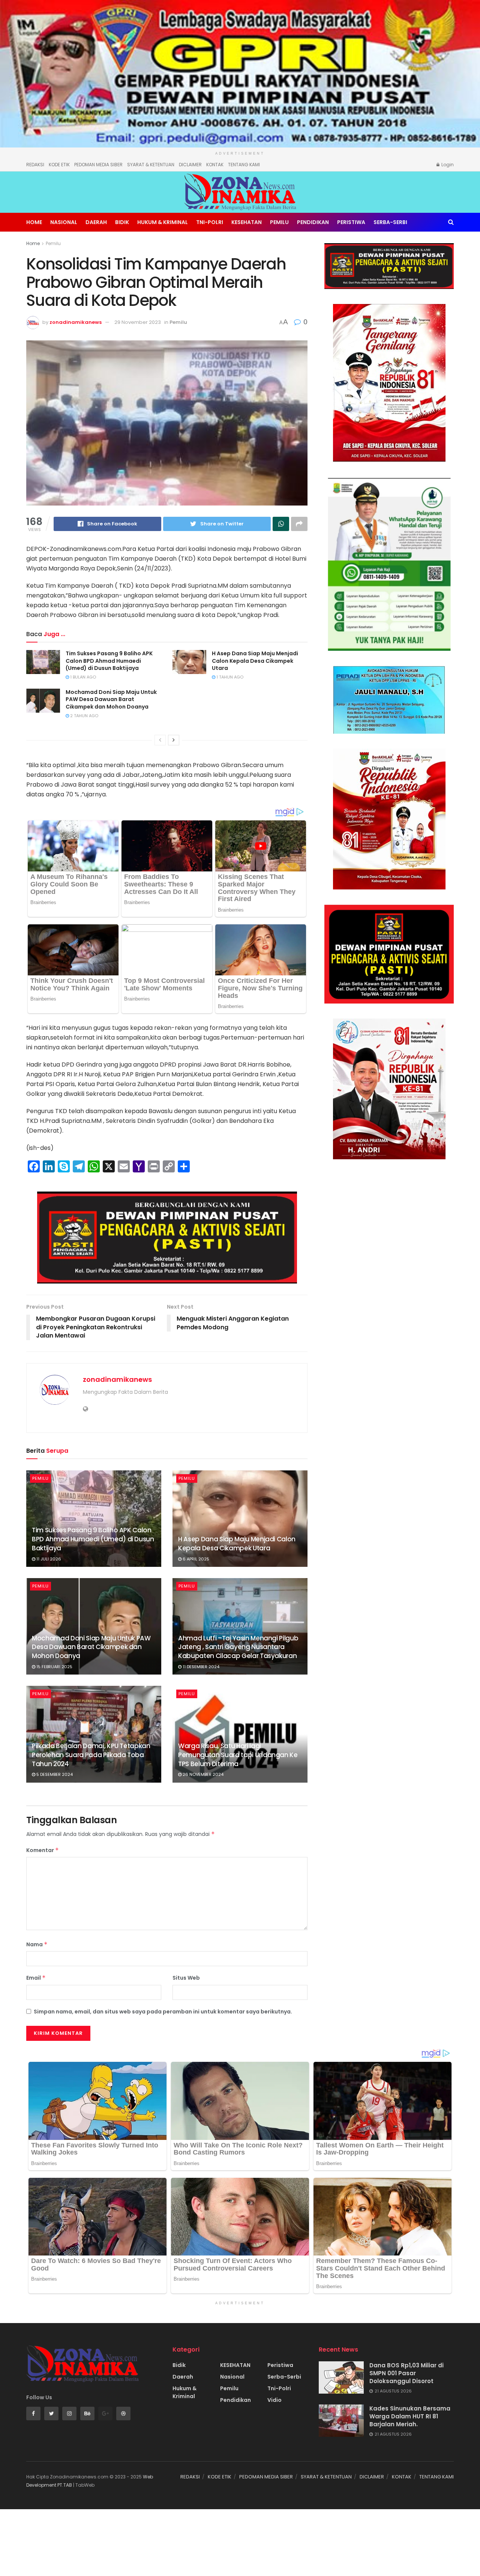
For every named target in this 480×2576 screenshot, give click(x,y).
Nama (37, 1944)
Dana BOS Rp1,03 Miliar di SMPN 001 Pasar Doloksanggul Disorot (406, 2373)
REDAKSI (35, 165)
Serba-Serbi (390, 222)
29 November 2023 (138, 322)
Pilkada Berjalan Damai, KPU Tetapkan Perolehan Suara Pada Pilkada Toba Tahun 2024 (91, 1755)
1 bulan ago (82, 677)
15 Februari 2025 (54, 1667)
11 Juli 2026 (48, 1559)
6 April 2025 (195, 1559)
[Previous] (160, 740)
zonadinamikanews (76, 322)
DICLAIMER (190, 165)
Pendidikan (313, 222)
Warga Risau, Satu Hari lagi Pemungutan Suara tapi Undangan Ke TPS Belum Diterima (238, 1755)
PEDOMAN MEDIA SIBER (98, 165)
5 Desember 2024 (54, 1774)
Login (447, 165)
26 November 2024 (202, 1774)
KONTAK (215, 165)
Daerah (96, 222)
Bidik (122, 222)
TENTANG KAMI (244, 165)
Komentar (43, 1850)
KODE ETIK (59, 165)
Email (36, 1978)
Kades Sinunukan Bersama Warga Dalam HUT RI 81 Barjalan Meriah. (410, 2416)
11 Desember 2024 (200, 1667)
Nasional (64, 222)
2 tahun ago (84, 716)
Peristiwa (351, 222)
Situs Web (186, 1978)
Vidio (274, 2400)
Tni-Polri (210, 222)
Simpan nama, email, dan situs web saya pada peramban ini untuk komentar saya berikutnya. (163, 2012)
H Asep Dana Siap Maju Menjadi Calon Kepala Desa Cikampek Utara (255, 661)
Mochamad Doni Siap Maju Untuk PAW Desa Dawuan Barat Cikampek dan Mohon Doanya (111, 699)
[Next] (174, 740)
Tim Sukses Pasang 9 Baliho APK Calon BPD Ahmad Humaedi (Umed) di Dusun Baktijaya (109, 661)
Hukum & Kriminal (163, 222)
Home (34, 222)
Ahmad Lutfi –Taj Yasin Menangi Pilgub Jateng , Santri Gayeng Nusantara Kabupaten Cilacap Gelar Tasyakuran (238, 1647)
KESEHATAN (247, 222)
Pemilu (279, 222)
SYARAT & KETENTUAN (151, 165)
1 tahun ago (229, 677)
